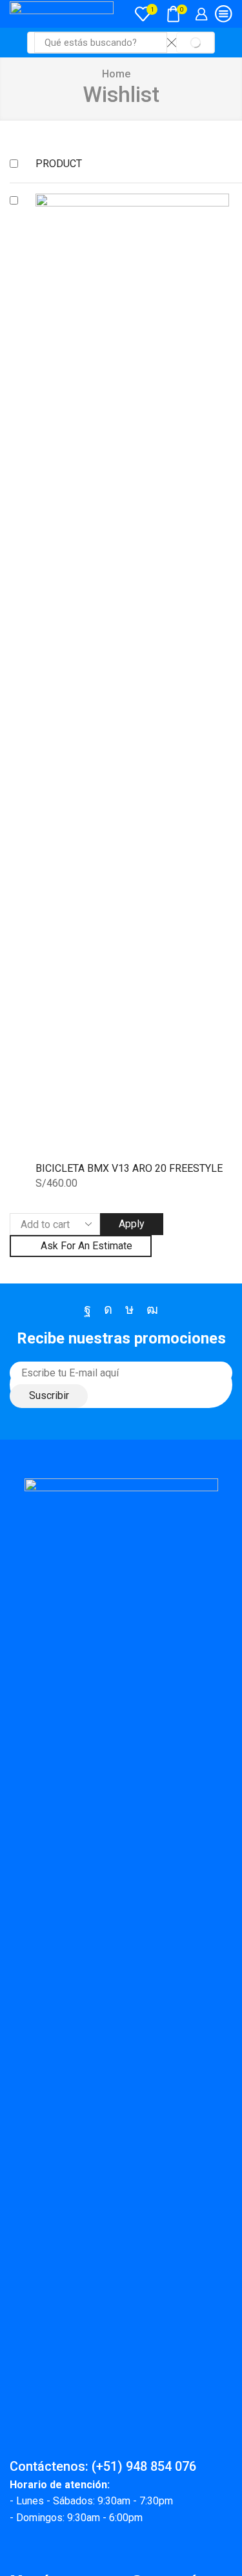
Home (116, 74)
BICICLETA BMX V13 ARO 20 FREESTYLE (129, 1168)
